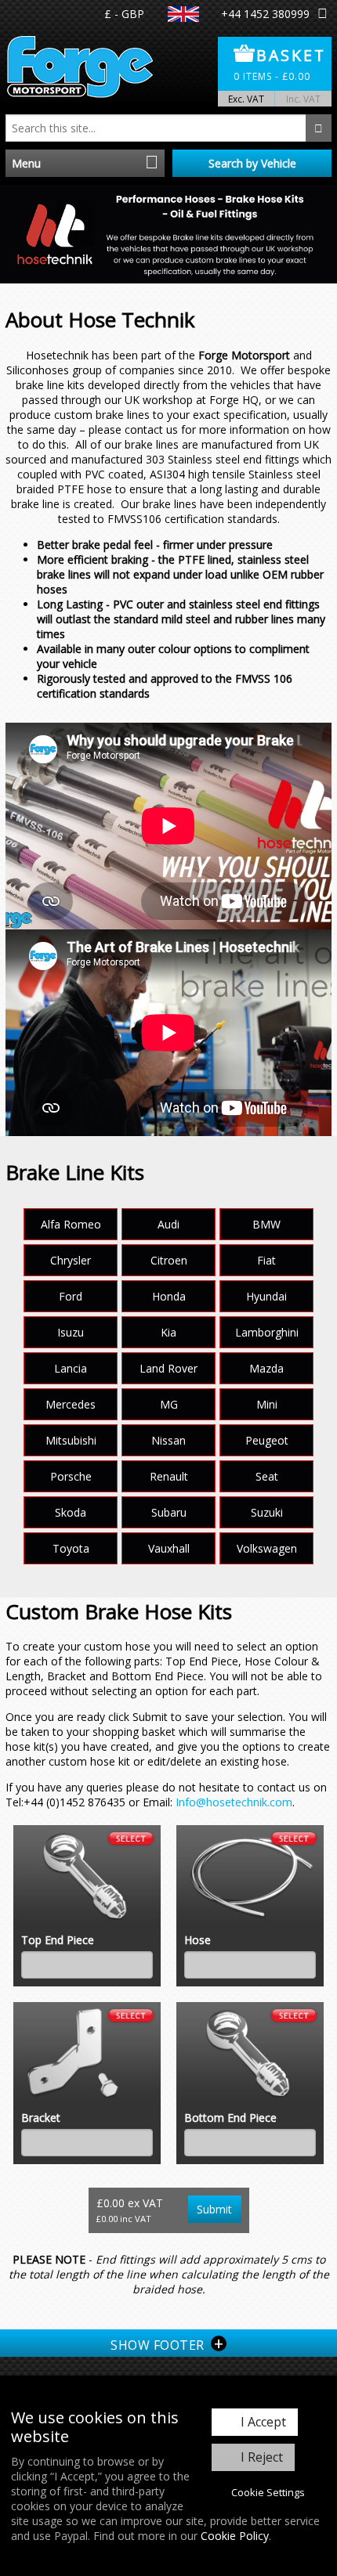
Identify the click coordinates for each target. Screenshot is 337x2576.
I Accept (263, 2422)
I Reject (262, 2457)
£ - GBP (124, 14)
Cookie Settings (268, 2492)
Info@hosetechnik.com (234, 1802)
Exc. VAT (246, 99)
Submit (214, 2209)
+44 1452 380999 (265, 14)
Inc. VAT (303, 99)
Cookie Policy (235, 2536)
